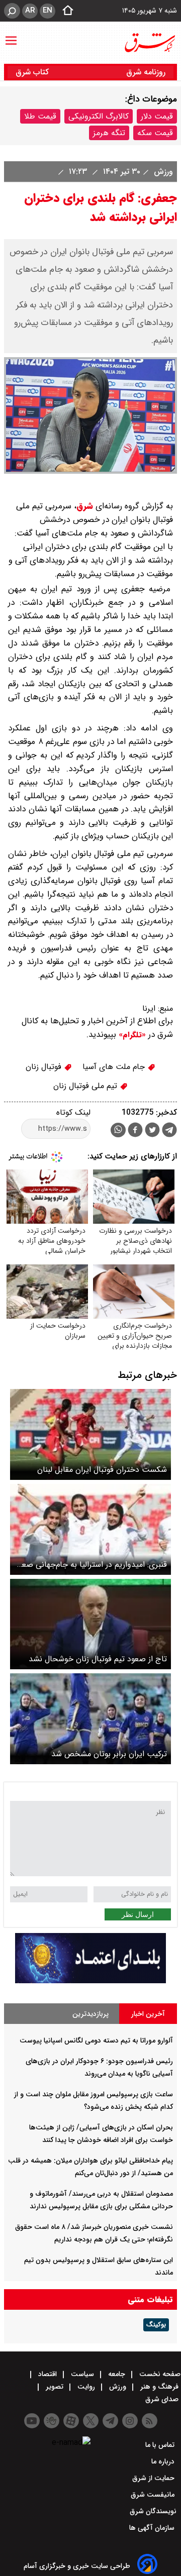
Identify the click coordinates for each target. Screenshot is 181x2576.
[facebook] (135, 1131)
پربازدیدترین (90, 2014)
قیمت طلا (40, 116)
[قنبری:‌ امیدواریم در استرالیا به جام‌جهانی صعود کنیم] (90, 1529)
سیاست (82, 2374)
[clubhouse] (52, 2421)
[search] (12, 11)
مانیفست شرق (154, 2495)
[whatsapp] (118, 1130)
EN (48, 11)
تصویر (55, 2387)
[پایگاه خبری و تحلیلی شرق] (149, 43)
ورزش (162, 172)
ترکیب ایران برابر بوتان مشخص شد (109, 1754)
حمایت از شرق (154, 2478)
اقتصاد (48, 2374)
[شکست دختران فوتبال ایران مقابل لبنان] (90, 1434)
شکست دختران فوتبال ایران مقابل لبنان (102, 1470)
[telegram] (169, 1132)
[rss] (150, 2421)
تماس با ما (161, 2445)
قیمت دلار (157, 116)
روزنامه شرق (146, 72)
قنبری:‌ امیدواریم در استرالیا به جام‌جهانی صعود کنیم (91, 1565)
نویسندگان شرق (153, 2511)
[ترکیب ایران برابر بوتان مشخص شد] (90, 1719)
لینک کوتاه (73, 1112)
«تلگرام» (131, 1035)
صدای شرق (163, 2399)
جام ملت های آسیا (115, 1067)
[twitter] (152, 1131)
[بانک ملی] (90, 1981)
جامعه (117, 2374)
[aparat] (71, 2421)
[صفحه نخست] (65, 11)
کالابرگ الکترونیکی (99, 116)
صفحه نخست (159, 2374)
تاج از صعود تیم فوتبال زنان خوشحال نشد (98, 1659)
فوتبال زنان (45, 1067)
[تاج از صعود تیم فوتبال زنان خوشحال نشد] (90, 1624)
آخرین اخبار (148, 2014)
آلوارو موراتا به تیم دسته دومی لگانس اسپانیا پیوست (96, 2041)
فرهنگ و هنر (159, 2387)
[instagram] (130, 2421)
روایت (86, 2387)
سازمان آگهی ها (153, 2528)
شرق (85, 506)
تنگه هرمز (109, 133)
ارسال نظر (138, 1914)
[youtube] (32, 2421)
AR (30, 11)
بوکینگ (156, 2325)
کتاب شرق (33, 72)
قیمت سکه (155, 133)
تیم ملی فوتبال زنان (86, 1086)
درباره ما (164, 2461)
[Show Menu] (11, 36)
